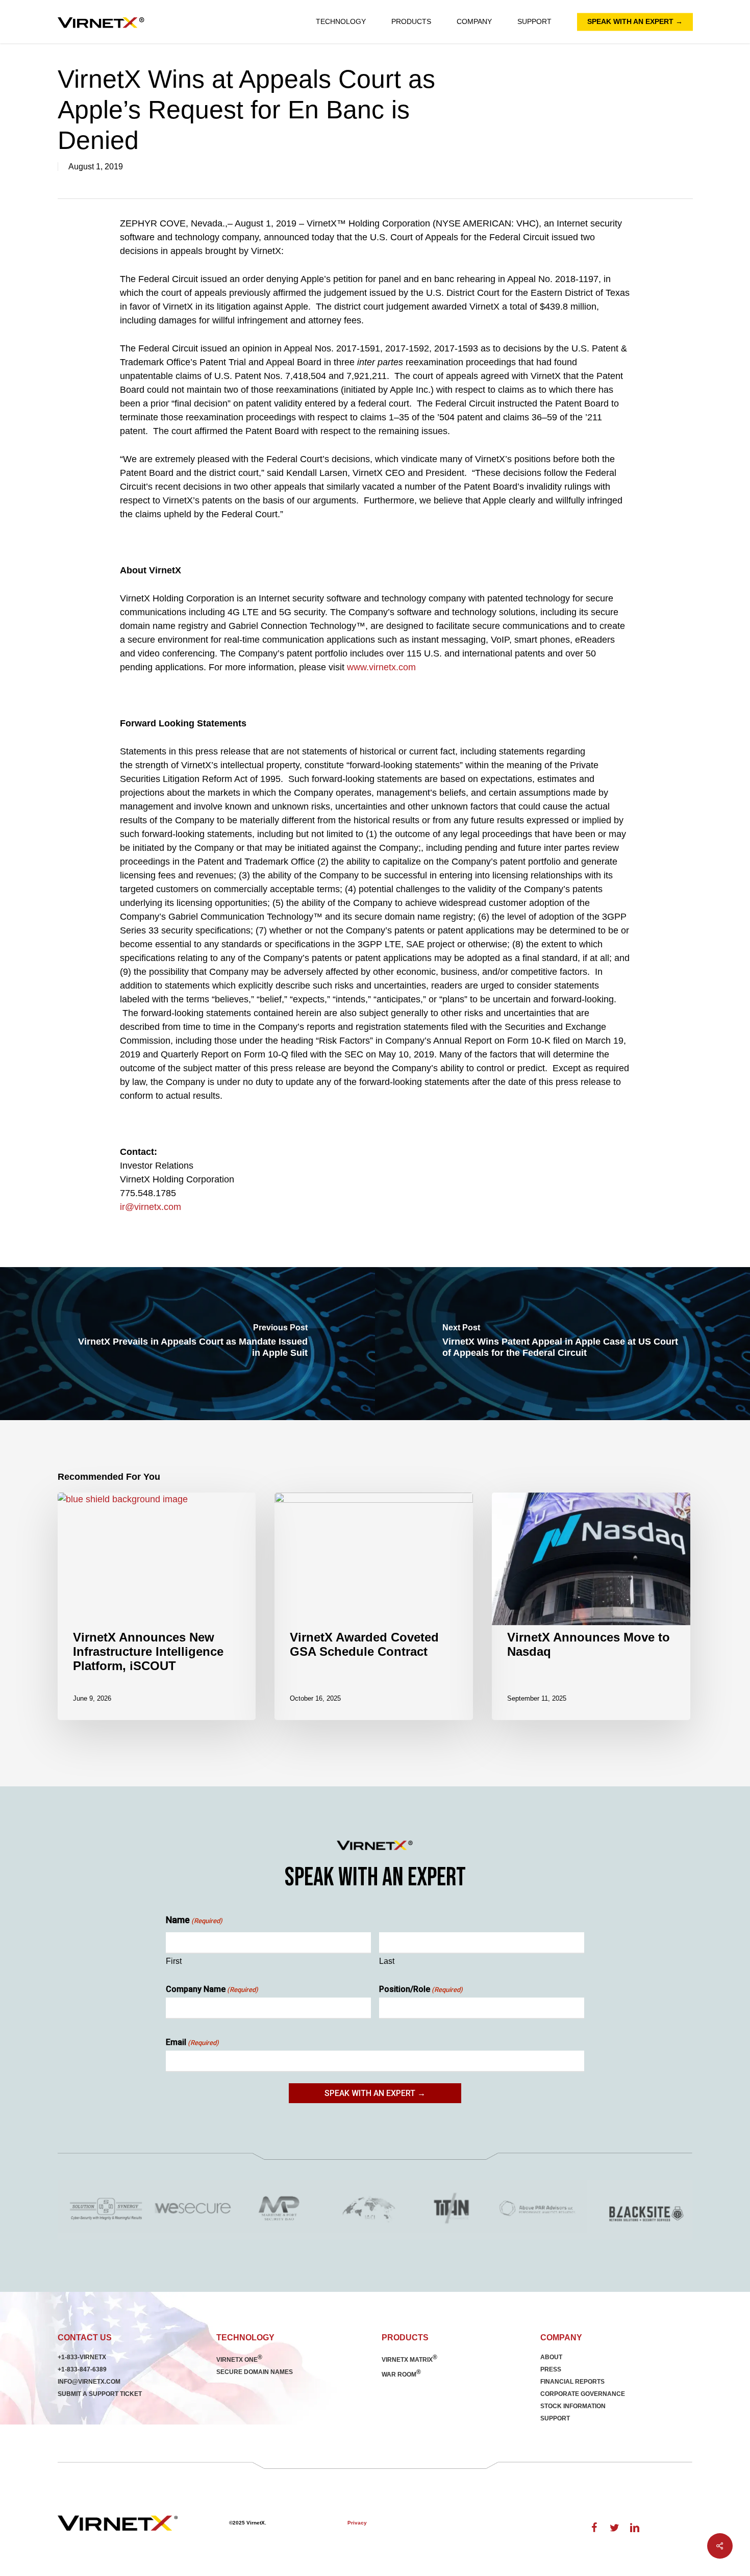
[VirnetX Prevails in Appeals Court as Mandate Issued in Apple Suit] (187, 1344)
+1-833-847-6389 (82, 2369)
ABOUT (551, 2357)
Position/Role (421, 1989)
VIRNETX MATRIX (409, 2360)
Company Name (212, 1989)
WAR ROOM (401, 2375)
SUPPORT (555, 2418)
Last (387, 1961)
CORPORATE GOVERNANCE (583, 2394)
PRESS (551, 2369)
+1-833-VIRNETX (82, 2357)
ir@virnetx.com (151, 1207)
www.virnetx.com (381, 667)
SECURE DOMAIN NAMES (255, 2372)
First (174, 1961)
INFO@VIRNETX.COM (89, 2382)
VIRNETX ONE (239, 2360)
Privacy (357, 2523)
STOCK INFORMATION (573, 2406)
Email (192, 2042)
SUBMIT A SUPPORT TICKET (100, 2394)
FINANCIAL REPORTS (572, 2382)
